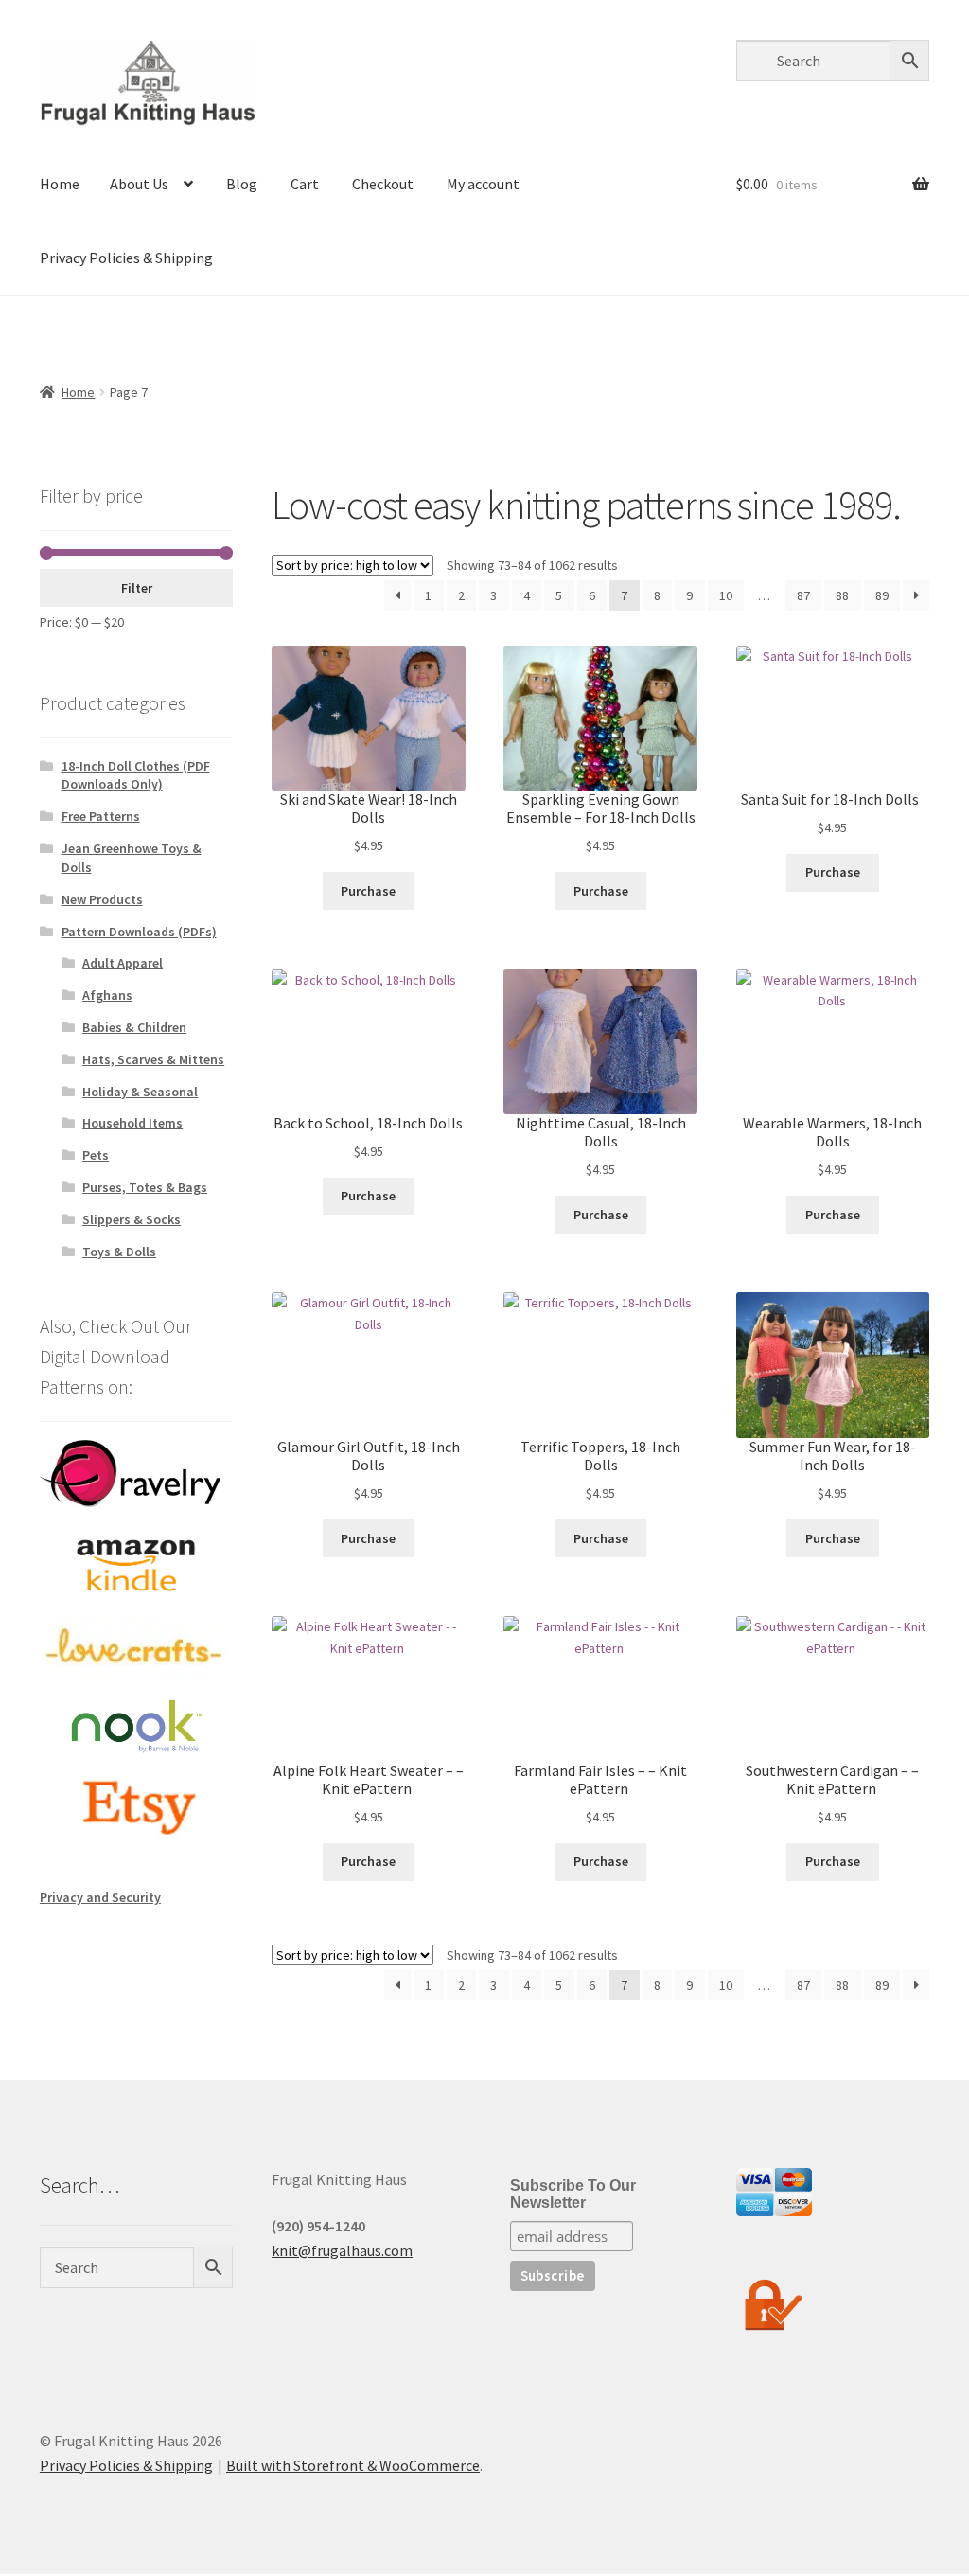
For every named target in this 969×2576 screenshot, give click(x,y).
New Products (102, 899)
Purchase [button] (368, 891)
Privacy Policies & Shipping (126, 258)
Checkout (383, 184)
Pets (96, 1155)
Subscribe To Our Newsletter (573, 2194)
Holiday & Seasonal (140, 1092)
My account (483, 184)
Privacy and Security (100, 1897)
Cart (305, 184)
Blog (242, 184)
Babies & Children (134, 1027)
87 (803, 595)
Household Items (132, 1123)
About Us (139, 184)
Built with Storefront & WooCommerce (353, 2465)
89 (882, 595)
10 (726, 595)
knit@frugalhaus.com (342, 2250)
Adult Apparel (123, 963)
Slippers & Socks (132, 1219)
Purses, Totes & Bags (145, 1187)
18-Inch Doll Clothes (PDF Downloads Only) (136, 775)
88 (842, 595)
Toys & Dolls (119, 1252)
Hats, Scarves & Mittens (153, 1059)
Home (60, 184)
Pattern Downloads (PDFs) (139, 932)
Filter (137, 588)
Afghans (107, 995)
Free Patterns (101, 816)
